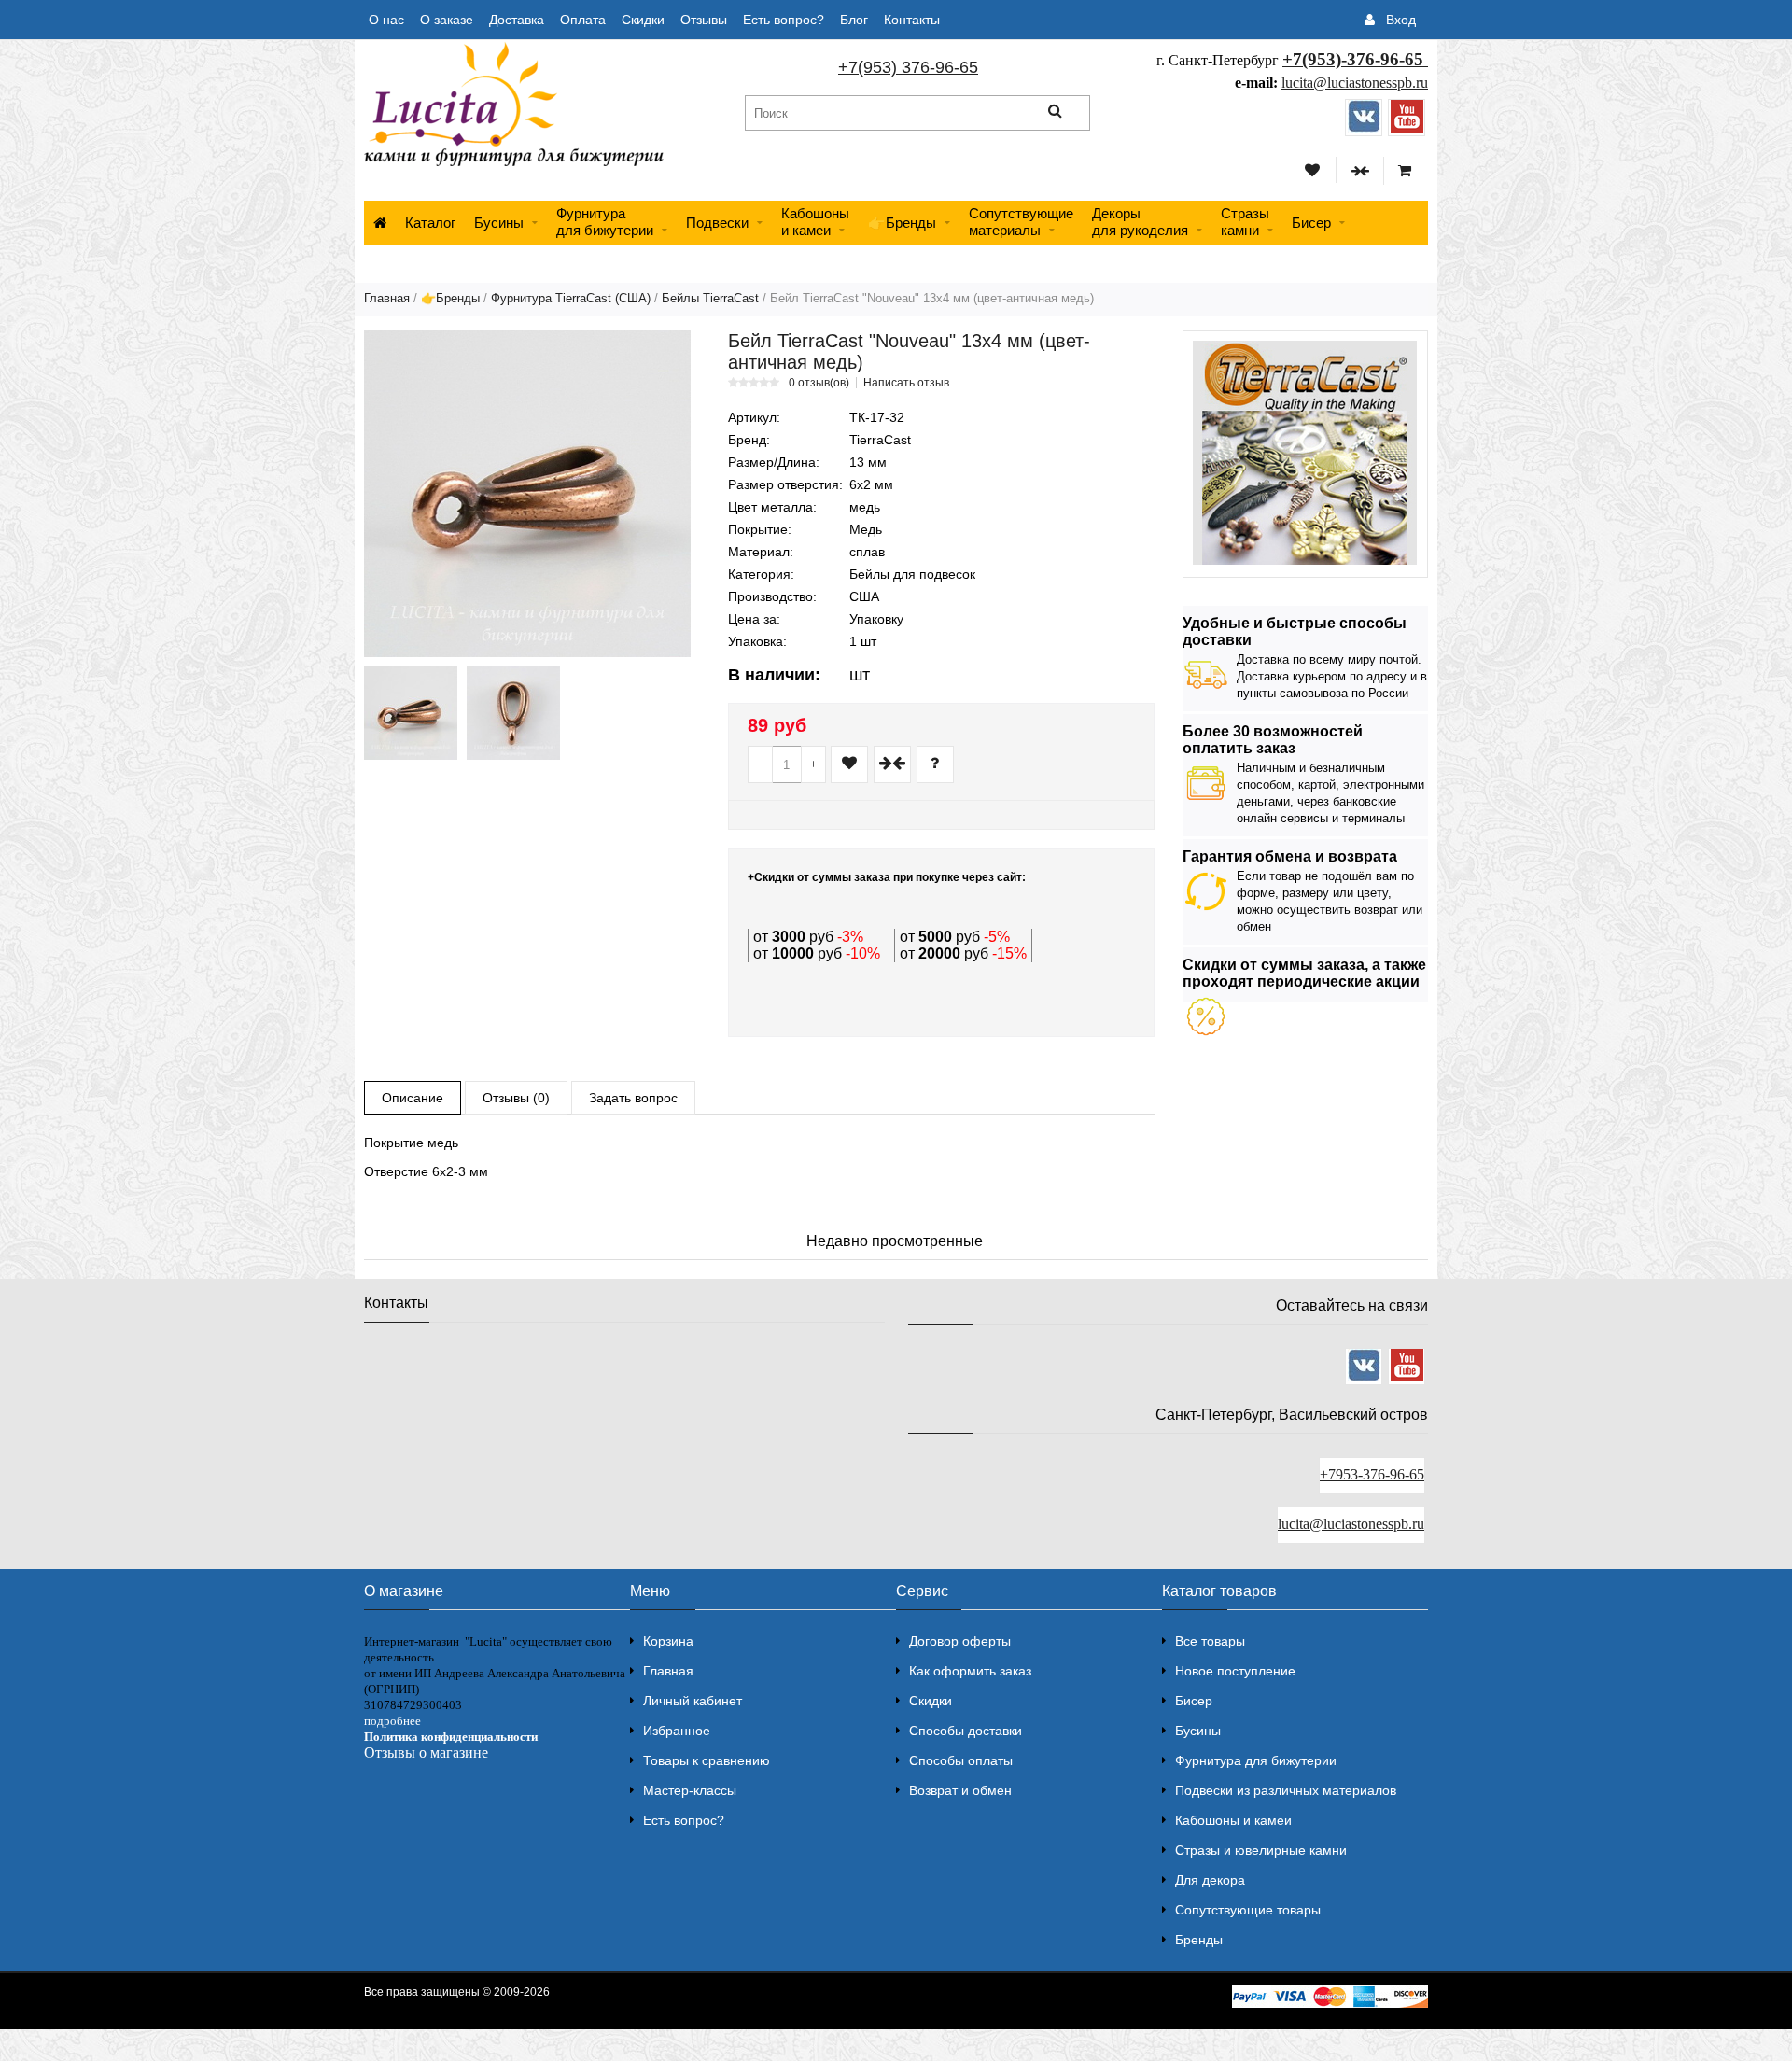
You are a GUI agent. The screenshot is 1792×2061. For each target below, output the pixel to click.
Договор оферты (960, 1641)
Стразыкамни (1245, 222)
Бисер (1311, 223)
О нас (386, 20)
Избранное (677, 1731)
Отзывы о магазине (426, 1753)
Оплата (583, 20)
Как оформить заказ (970, 1671)
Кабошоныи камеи (815, 222)
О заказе (447, 20)
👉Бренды (902, 223)
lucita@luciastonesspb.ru (1355, 83)
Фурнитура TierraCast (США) (571, 298)
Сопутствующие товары (1248, 1910)
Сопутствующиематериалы (1021, 222)
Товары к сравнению (707, 1760)
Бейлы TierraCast (710, 298)
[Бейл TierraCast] (527, 494)
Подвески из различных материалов (1286, 1790)
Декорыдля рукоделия (1140, 222)
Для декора (1210, 1880)
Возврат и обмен (960, 1790)
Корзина (668, 1641)
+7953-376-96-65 (1372, 1474)
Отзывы (704, 20)
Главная (387, 298)
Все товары (1210, 1641)
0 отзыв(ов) (819, 383)
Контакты (912, 20)
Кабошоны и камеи (1233, 1820)
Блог (854, 20)
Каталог (430, 223)
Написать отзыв (906, 383)
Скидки (643, 20)
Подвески (717, 223)
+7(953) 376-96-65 (908, 67)
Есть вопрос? (784, 20)
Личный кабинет (693, 1701)
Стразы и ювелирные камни (1261, 1850)
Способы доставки (966, 1731)
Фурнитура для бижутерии (605, 222)
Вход (1401, 20)
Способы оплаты (961, 1760)
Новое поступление (1235, 1671)
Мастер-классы (690, 1790)
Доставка (517, 20)
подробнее (392, 1721)
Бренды (1199, 1940)
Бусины (499, 223)
